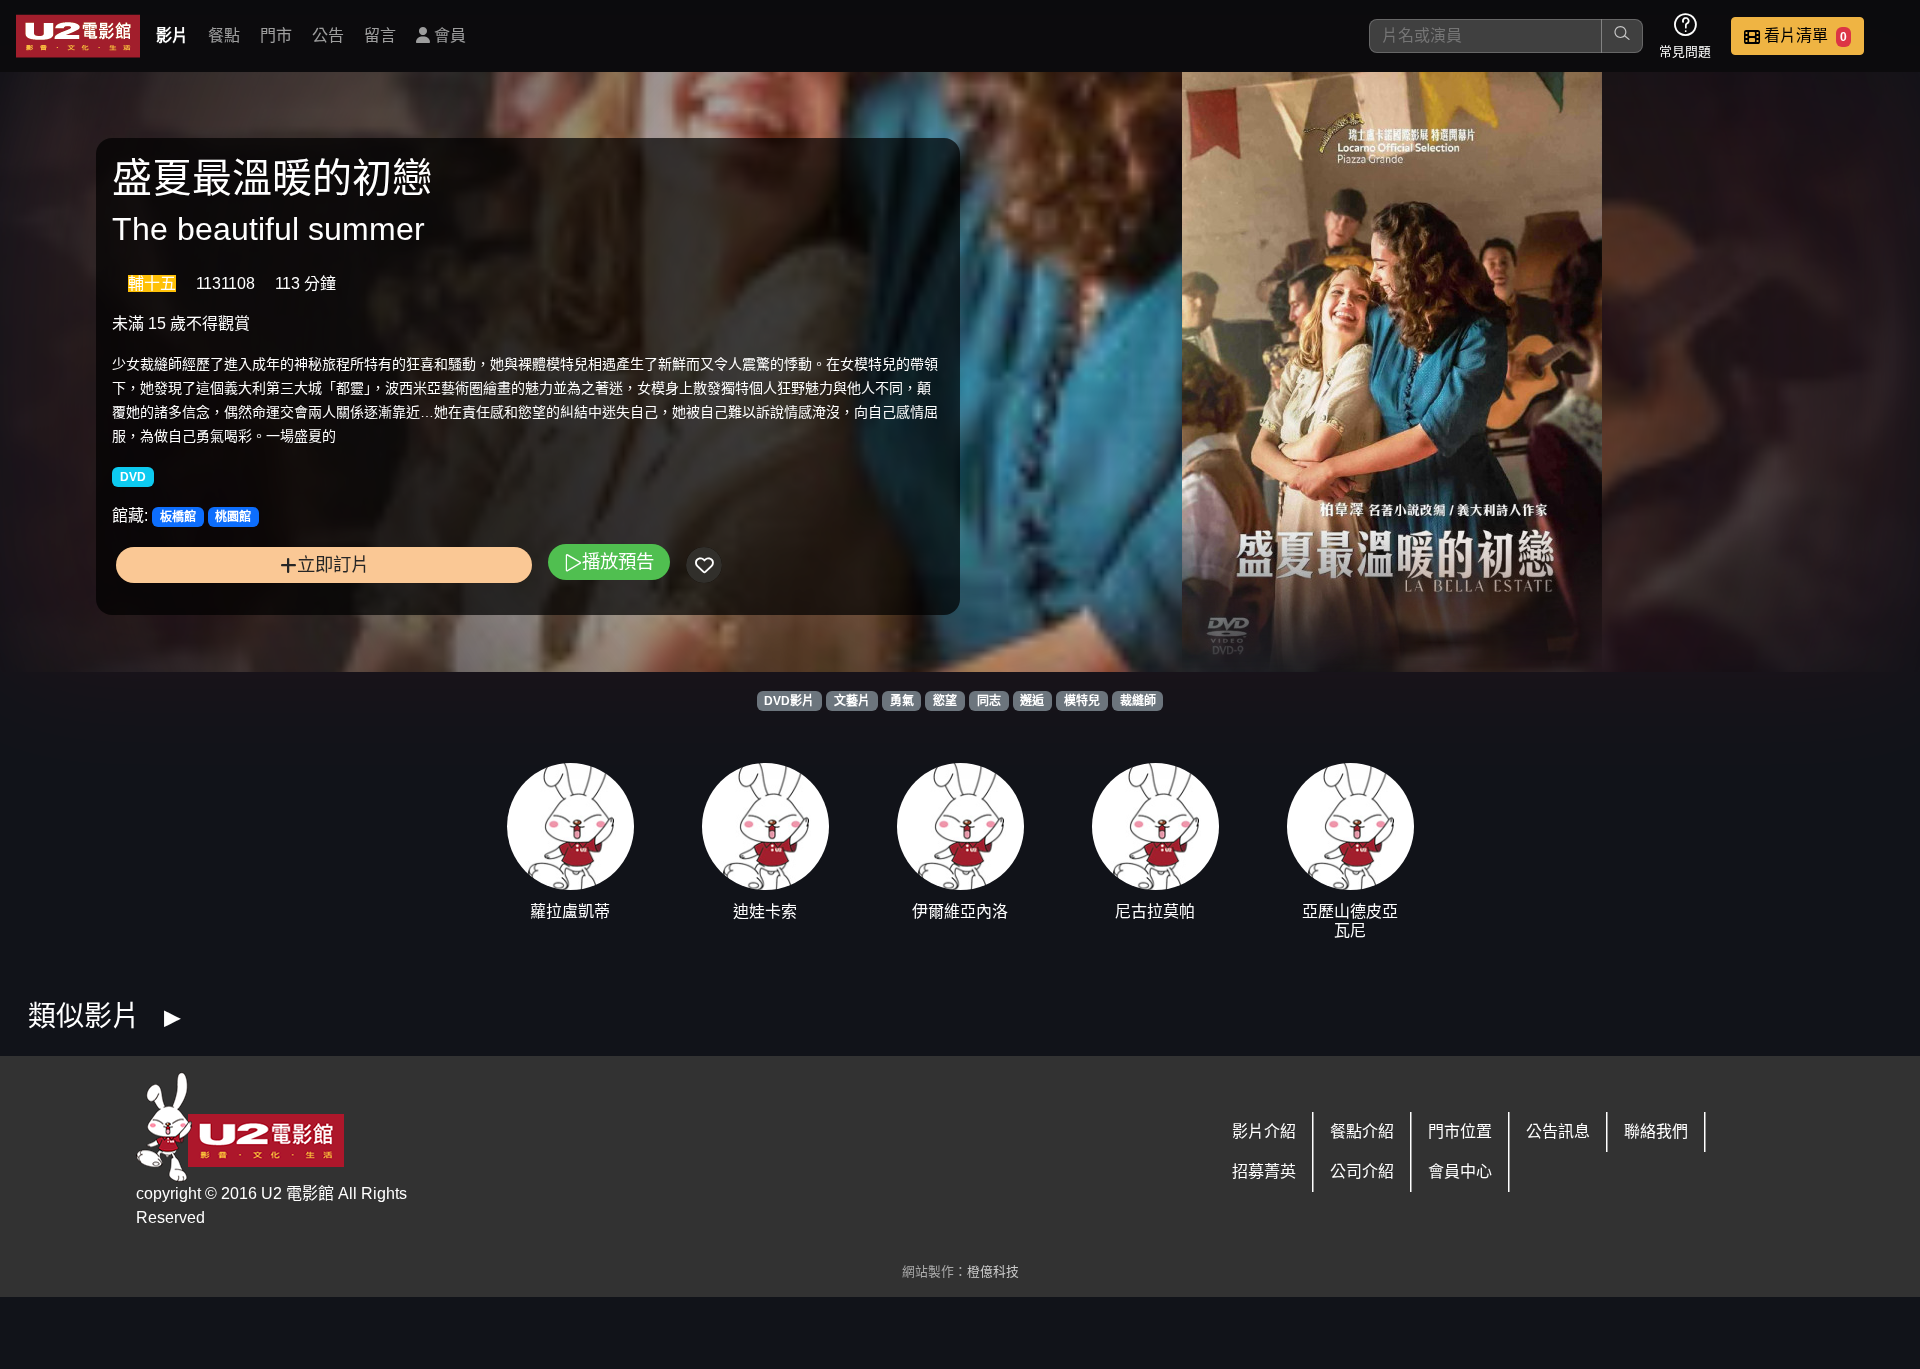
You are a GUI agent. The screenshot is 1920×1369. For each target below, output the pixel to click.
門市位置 (1460, 1131)
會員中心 (1460, 1171)
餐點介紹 (1362, 1131)
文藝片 (852, 701)
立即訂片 (333, 564)
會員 (448, 35)
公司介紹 (1362, 1171)
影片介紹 (1264, 1131)
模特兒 (1082, 701)
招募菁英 (1264, 1171)
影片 (172, 35)
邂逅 (1032, 701)
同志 (989, 701)
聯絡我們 (1656, 1131)
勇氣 (902, 701)
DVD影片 (789, 701)
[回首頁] (78, 36)
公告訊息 (1558, 1131)
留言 (380, 35)
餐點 (224, 35)
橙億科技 (993, 1271)
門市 (276, 35)
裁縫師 (1138, 701)
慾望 (945, 701)
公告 (328, 35)
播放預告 (618, 561)
